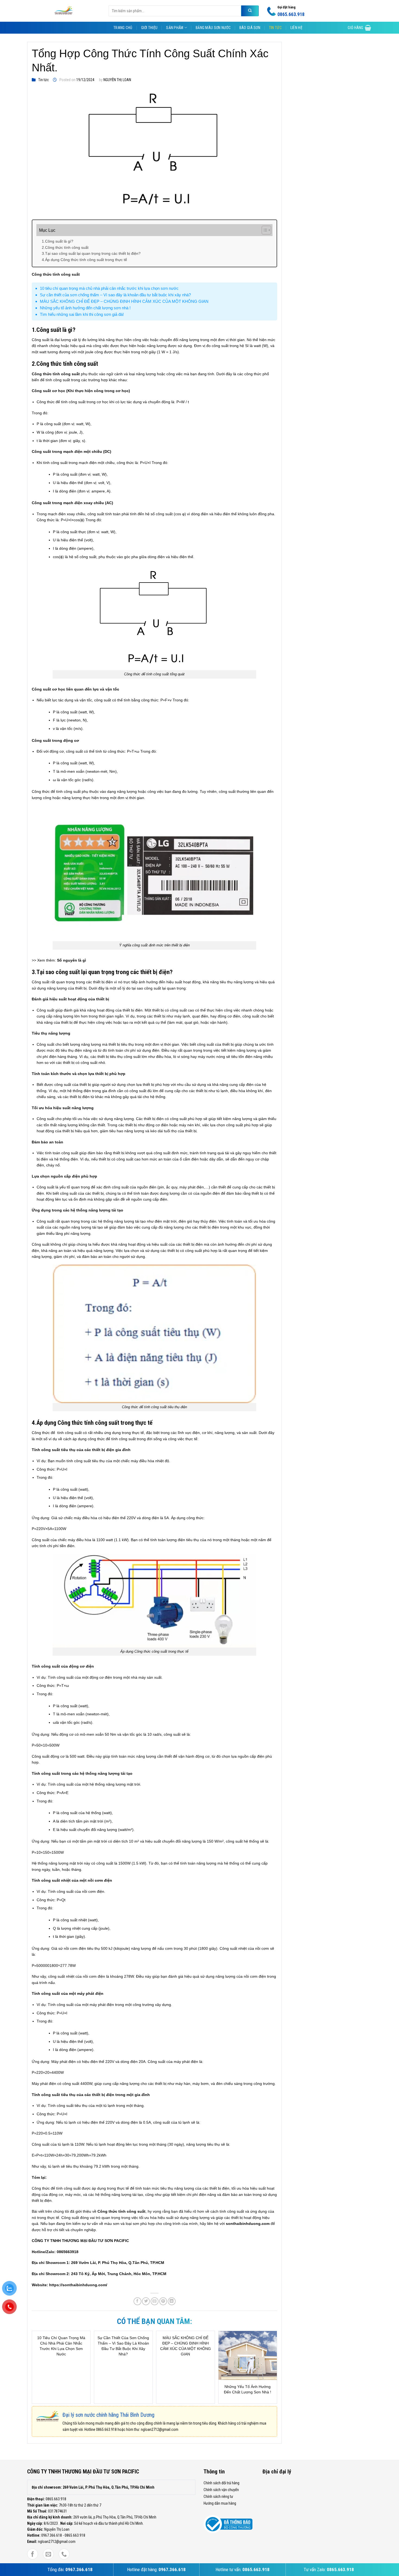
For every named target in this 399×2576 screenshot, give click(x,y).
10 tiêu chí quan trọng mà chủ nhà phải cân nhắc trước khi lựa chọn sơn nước (109, 288)
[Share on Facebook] (137, 2301)
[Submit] (250, 11)
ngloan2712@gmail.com (160, 2429)
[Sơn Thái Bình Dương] (64, 11)
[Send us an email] (48, 2554)
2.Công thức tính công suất (65, 247)
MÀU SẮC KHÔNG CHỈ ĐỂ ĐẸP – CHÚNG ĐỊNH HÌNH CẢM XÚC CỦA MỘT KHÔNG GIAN (124, 301)
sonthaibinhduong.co (246, 2224)
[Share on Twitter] (146, 2301)
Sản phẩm (175, 28)
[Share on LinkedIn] (172, 2301)
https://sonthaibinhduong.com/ (78, 2285)
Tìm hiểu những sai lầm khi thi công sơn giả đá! (82, 314)
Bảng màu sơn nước (213, 28)
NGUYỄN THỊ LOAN (117, 80)
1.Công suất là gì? (58, 241)
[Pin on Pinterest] (163, 2301)
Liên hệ (296, 28)
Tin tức (275, 28)
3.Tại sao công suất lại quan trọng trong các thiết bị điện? (91, 253)
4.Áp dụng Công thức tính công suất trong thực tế (84, 260)
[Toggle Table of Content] (264, 230)
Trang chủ (123, 28)
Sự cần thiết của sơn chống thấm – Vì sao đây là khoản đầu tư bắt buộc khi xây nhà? (115, 295)
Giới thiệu (149, 28)
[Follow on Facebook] (33, 2554)
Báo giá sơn (250, 28)
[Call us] (64, 2554)
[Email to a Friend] (155, 2301)
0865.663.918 (106, 2429)
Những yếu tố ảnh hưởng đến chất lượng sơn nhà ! (85, 308)
